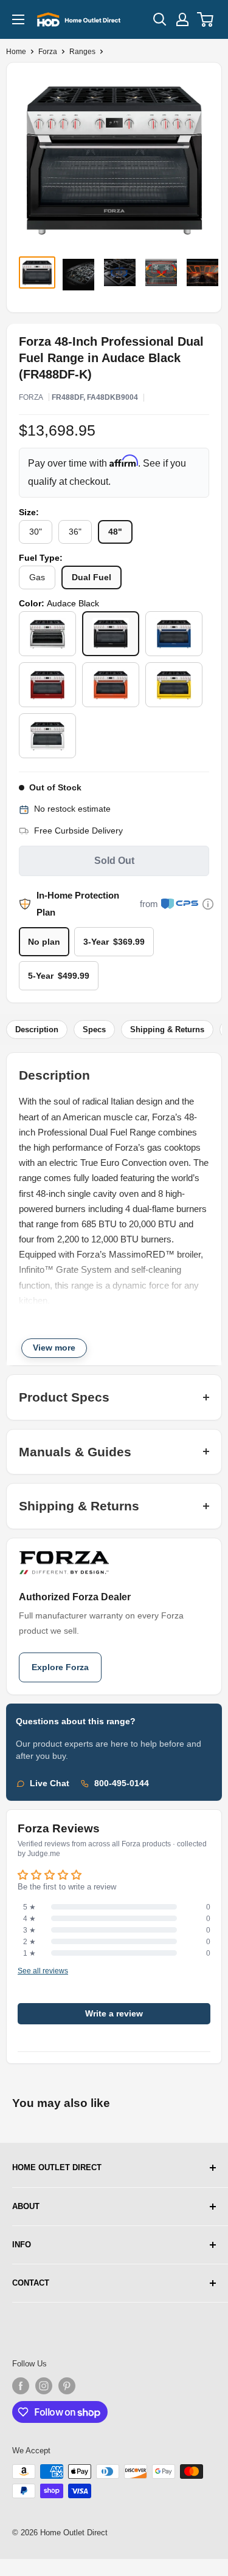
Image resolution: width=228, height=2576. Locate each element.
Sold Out (114, 861)
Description (37, 1029)
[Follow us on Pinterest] (67, 2386)
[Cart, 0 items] (206, 19)
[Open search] (160, 19)
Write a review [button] (114, 2014)
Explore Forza (60, 1667)
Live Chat (50, 1783)
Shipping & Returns (167, 1029)
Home (16, 52)
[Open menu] (18, 19)
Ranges (82, 52)
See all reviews (43, 1971)
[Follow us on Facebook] (21, 2386)
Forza (48, 52)
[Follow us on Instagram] (44, 2386)
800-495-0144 (122, 1783)
